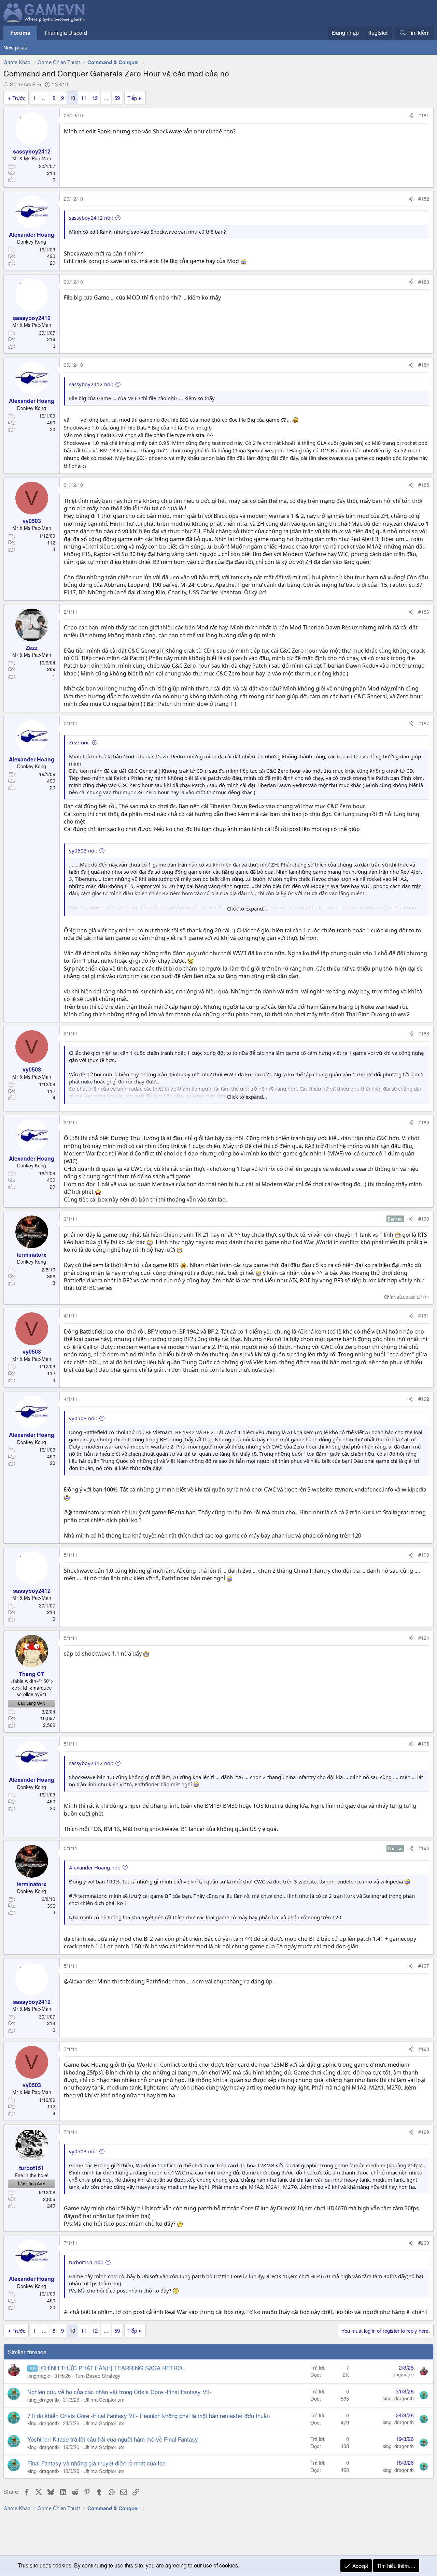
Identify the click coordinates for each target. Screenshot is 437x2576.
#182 (424, 199)
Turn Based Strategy (98, 2376)
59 (117, 98)
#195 (424, 1744)
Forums (20, 33)
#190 (424, 1219)
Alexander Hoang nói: (95, 1867)
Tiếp (132, 98)
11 (84, 98)
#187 (424, 723)
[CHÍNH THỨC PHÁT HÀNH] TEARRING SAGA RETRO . (112, 2368)
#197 (424, 1966)
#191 (424, 1315)
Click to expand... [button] (247, 908)
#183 (424, 282)
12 (95, 98)
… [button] (44, 98)
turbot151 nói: (86, 2262)
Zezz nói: (79, 742)
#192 (424, 1399)
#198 (424, 2049)
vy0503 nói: (83, 850)
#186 (424, 612)
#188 (424, 1033)
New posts (15, 47)
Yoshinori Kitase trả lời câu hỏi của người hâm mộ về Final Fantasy (113, 2439)
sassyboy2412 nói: (91, 218)
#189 (424, 1122)
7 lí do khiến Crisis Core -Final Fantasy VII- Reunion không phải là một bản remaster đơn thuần (149, 2415)
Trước (19, 98)
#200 (424, 2243)
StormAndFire (25, 84)
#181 (424, 115)
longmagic (39, 2376)
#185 (424, 485)
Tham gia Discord (66, 33)
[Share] (411, 116)
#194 (424, 1638)
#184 (424, 365)
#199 (424, 2132)
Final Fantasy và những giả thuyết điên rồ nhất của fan (96, 2463)
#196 (424, 1848)
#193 (424, 1555)
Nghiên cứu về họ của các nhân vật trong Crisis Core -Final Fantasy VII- (119, 2392)
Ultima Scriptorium (104, 2399)
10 (72, 98)
